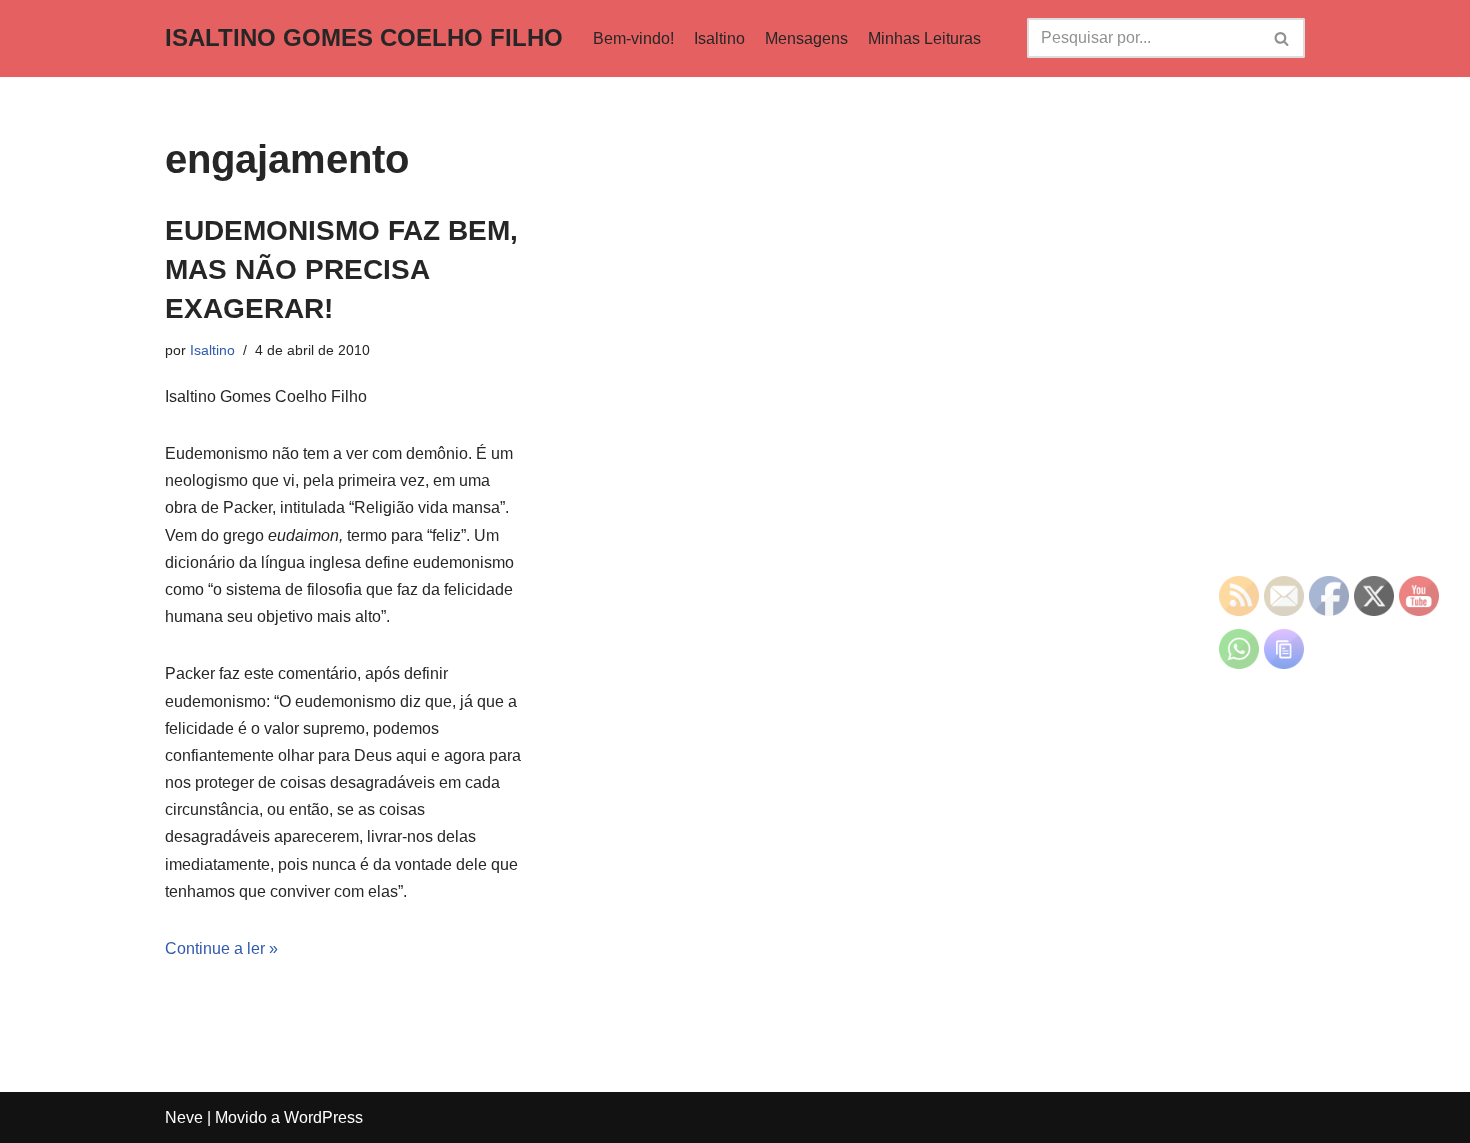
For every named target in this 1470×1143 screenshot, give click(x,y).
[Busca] (1282, 38)
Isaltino (719, 38)
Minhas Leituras (924, 38)
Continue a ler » (221, 948)
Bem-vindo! (633, 38)
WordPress (323, 1117)
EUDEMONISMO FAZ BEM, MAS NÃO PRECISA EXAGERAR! (341, 269)
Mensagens (806, 38)
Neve (184, 1117)
